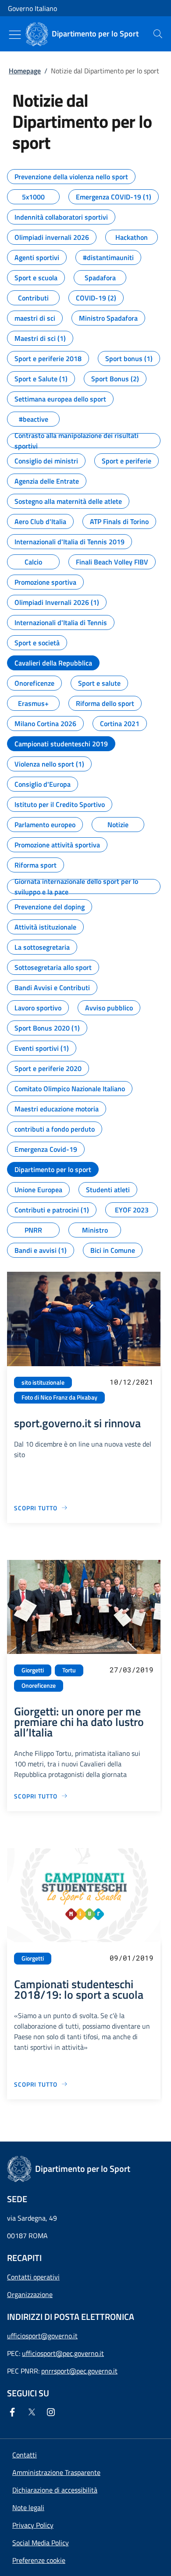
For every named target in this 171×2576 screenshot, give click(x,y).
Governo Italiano (32, 8)
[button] (39, 2560)
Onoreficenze (39, 1686)
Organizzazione (30, 2294)
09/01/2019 (132, 1958)
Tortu (69, 1670)
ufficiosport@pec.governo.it (63, 2353)
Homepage (25, 71)
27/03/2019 (132, 1670)
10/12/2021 (132, 1382)
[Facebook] (14, 2412)
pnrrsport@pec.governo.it (79, 2371)
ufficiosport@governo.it (42, 2336)
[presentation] (158, 34)
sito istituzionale (43, 1382)
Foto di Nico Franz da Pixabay (59, 1397)
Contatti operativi (33, 2277)
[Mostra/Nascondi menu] (15, 35)
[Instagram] (53, 2412)
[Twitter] (33, 2412)
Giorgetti (33, 1670)
